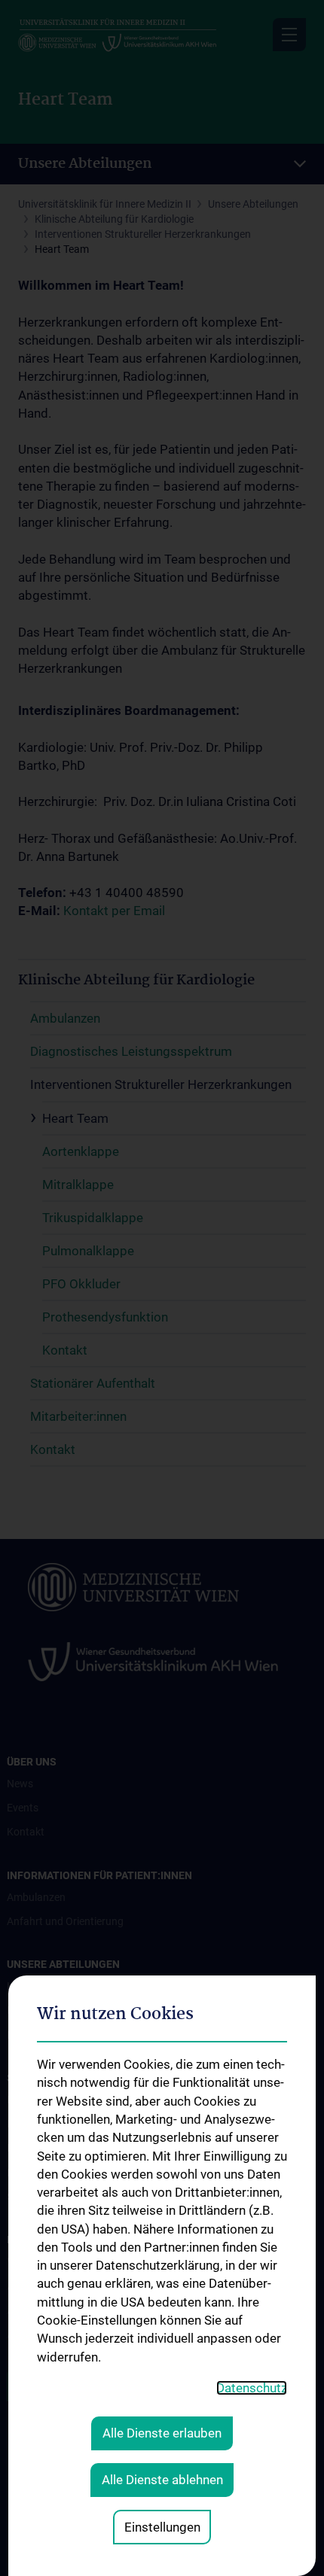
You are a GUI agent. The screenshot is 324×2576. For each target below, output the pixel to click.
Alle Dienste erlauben (162, 2433)
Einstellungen (162, 2527)
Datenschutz (252, 2388)
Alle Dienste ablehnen (162, 2480)
